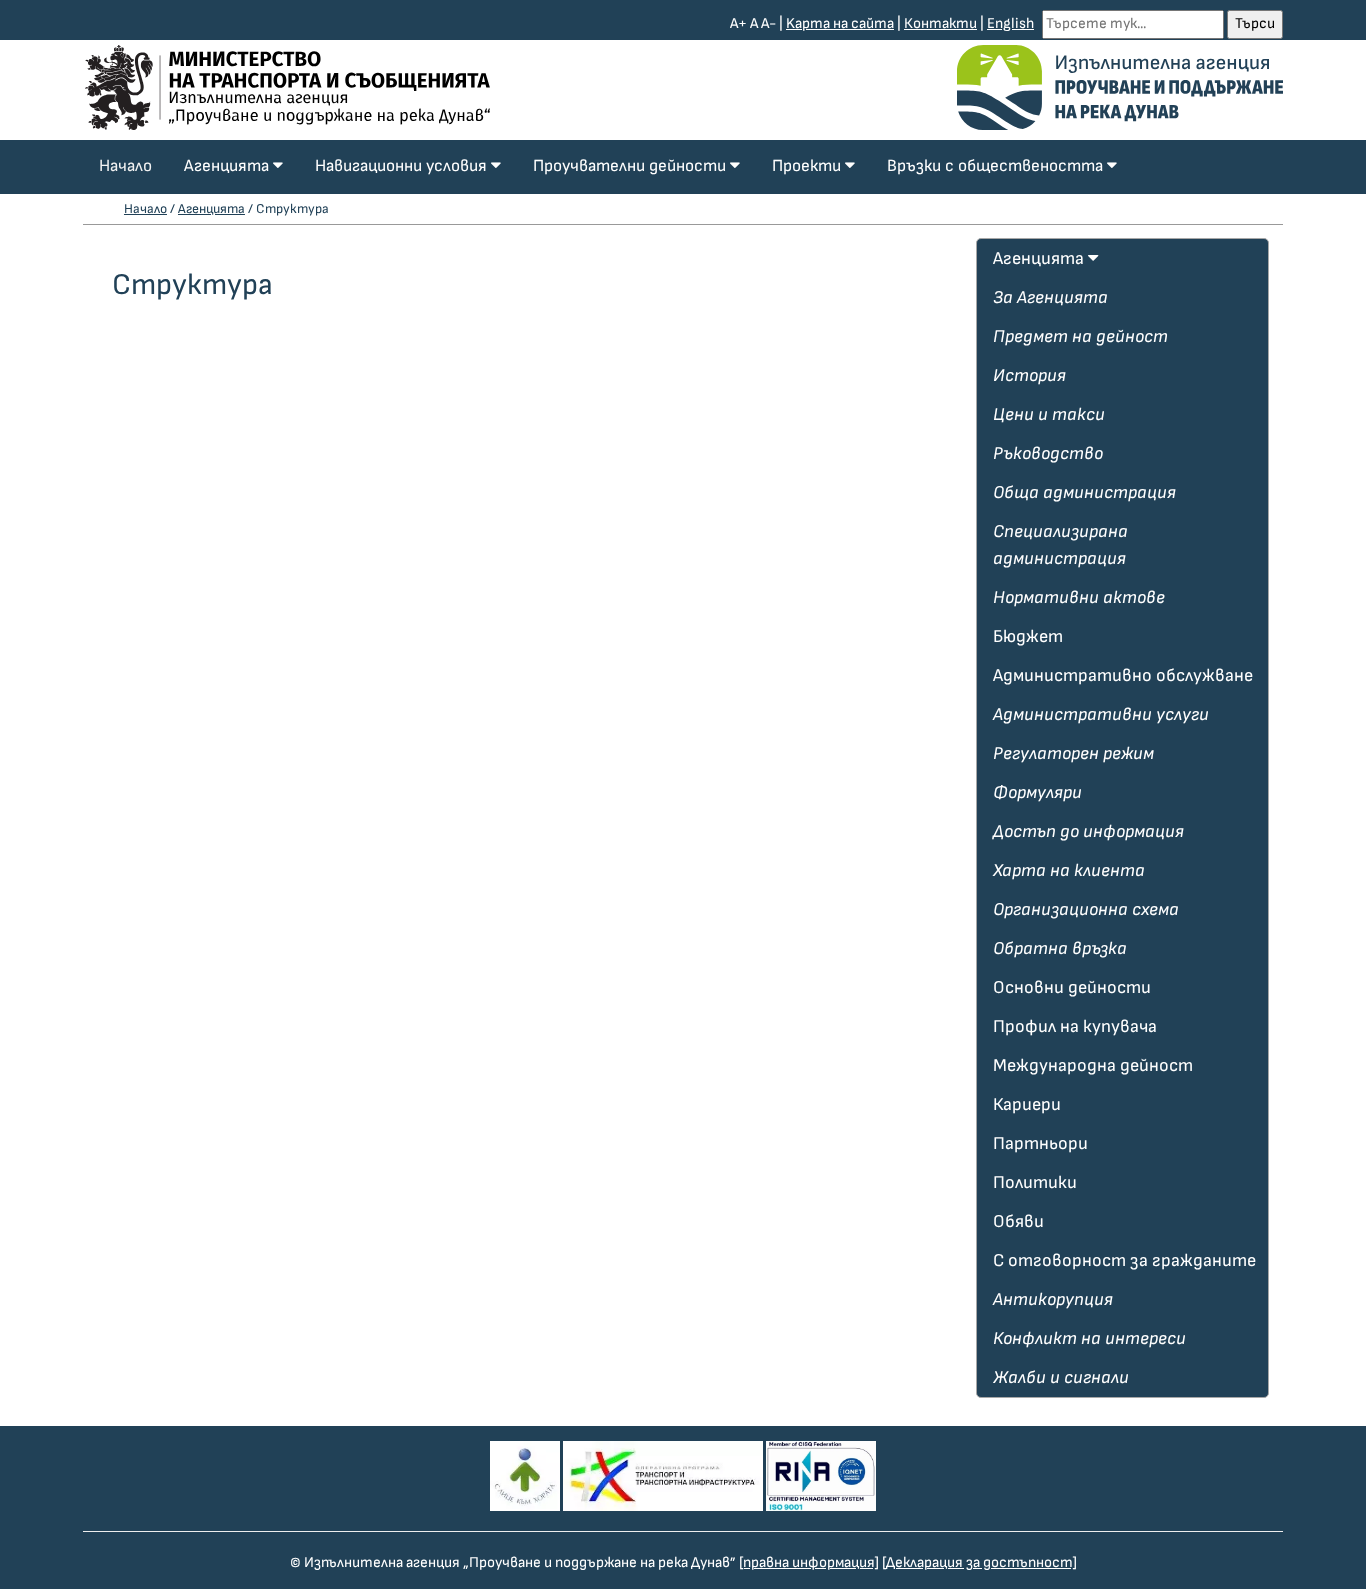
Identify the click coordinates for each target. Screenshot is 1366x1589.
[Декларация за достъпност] (979, 1562)
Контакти (940, 23)
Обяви (1018, 1221)
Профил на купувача (1075, 1026)
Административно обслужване (1123, 675)
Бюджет (1028, 636)
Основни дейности (1072, 987)
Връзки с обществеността (997, 166)
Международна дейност (1093, 1065)
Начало (125, 166)
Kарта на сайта (840, 23)
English (1010, 23)
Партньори (1040, 1143)
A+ (738, 23)
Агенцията (228, 166)
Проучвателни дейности (631, 166)
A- (768, 23)
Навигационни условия (403, 166)
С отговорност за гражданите (1124, 1260)
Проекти (808, 166)
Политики (1035, 1182)
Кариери (1027, 1104)
